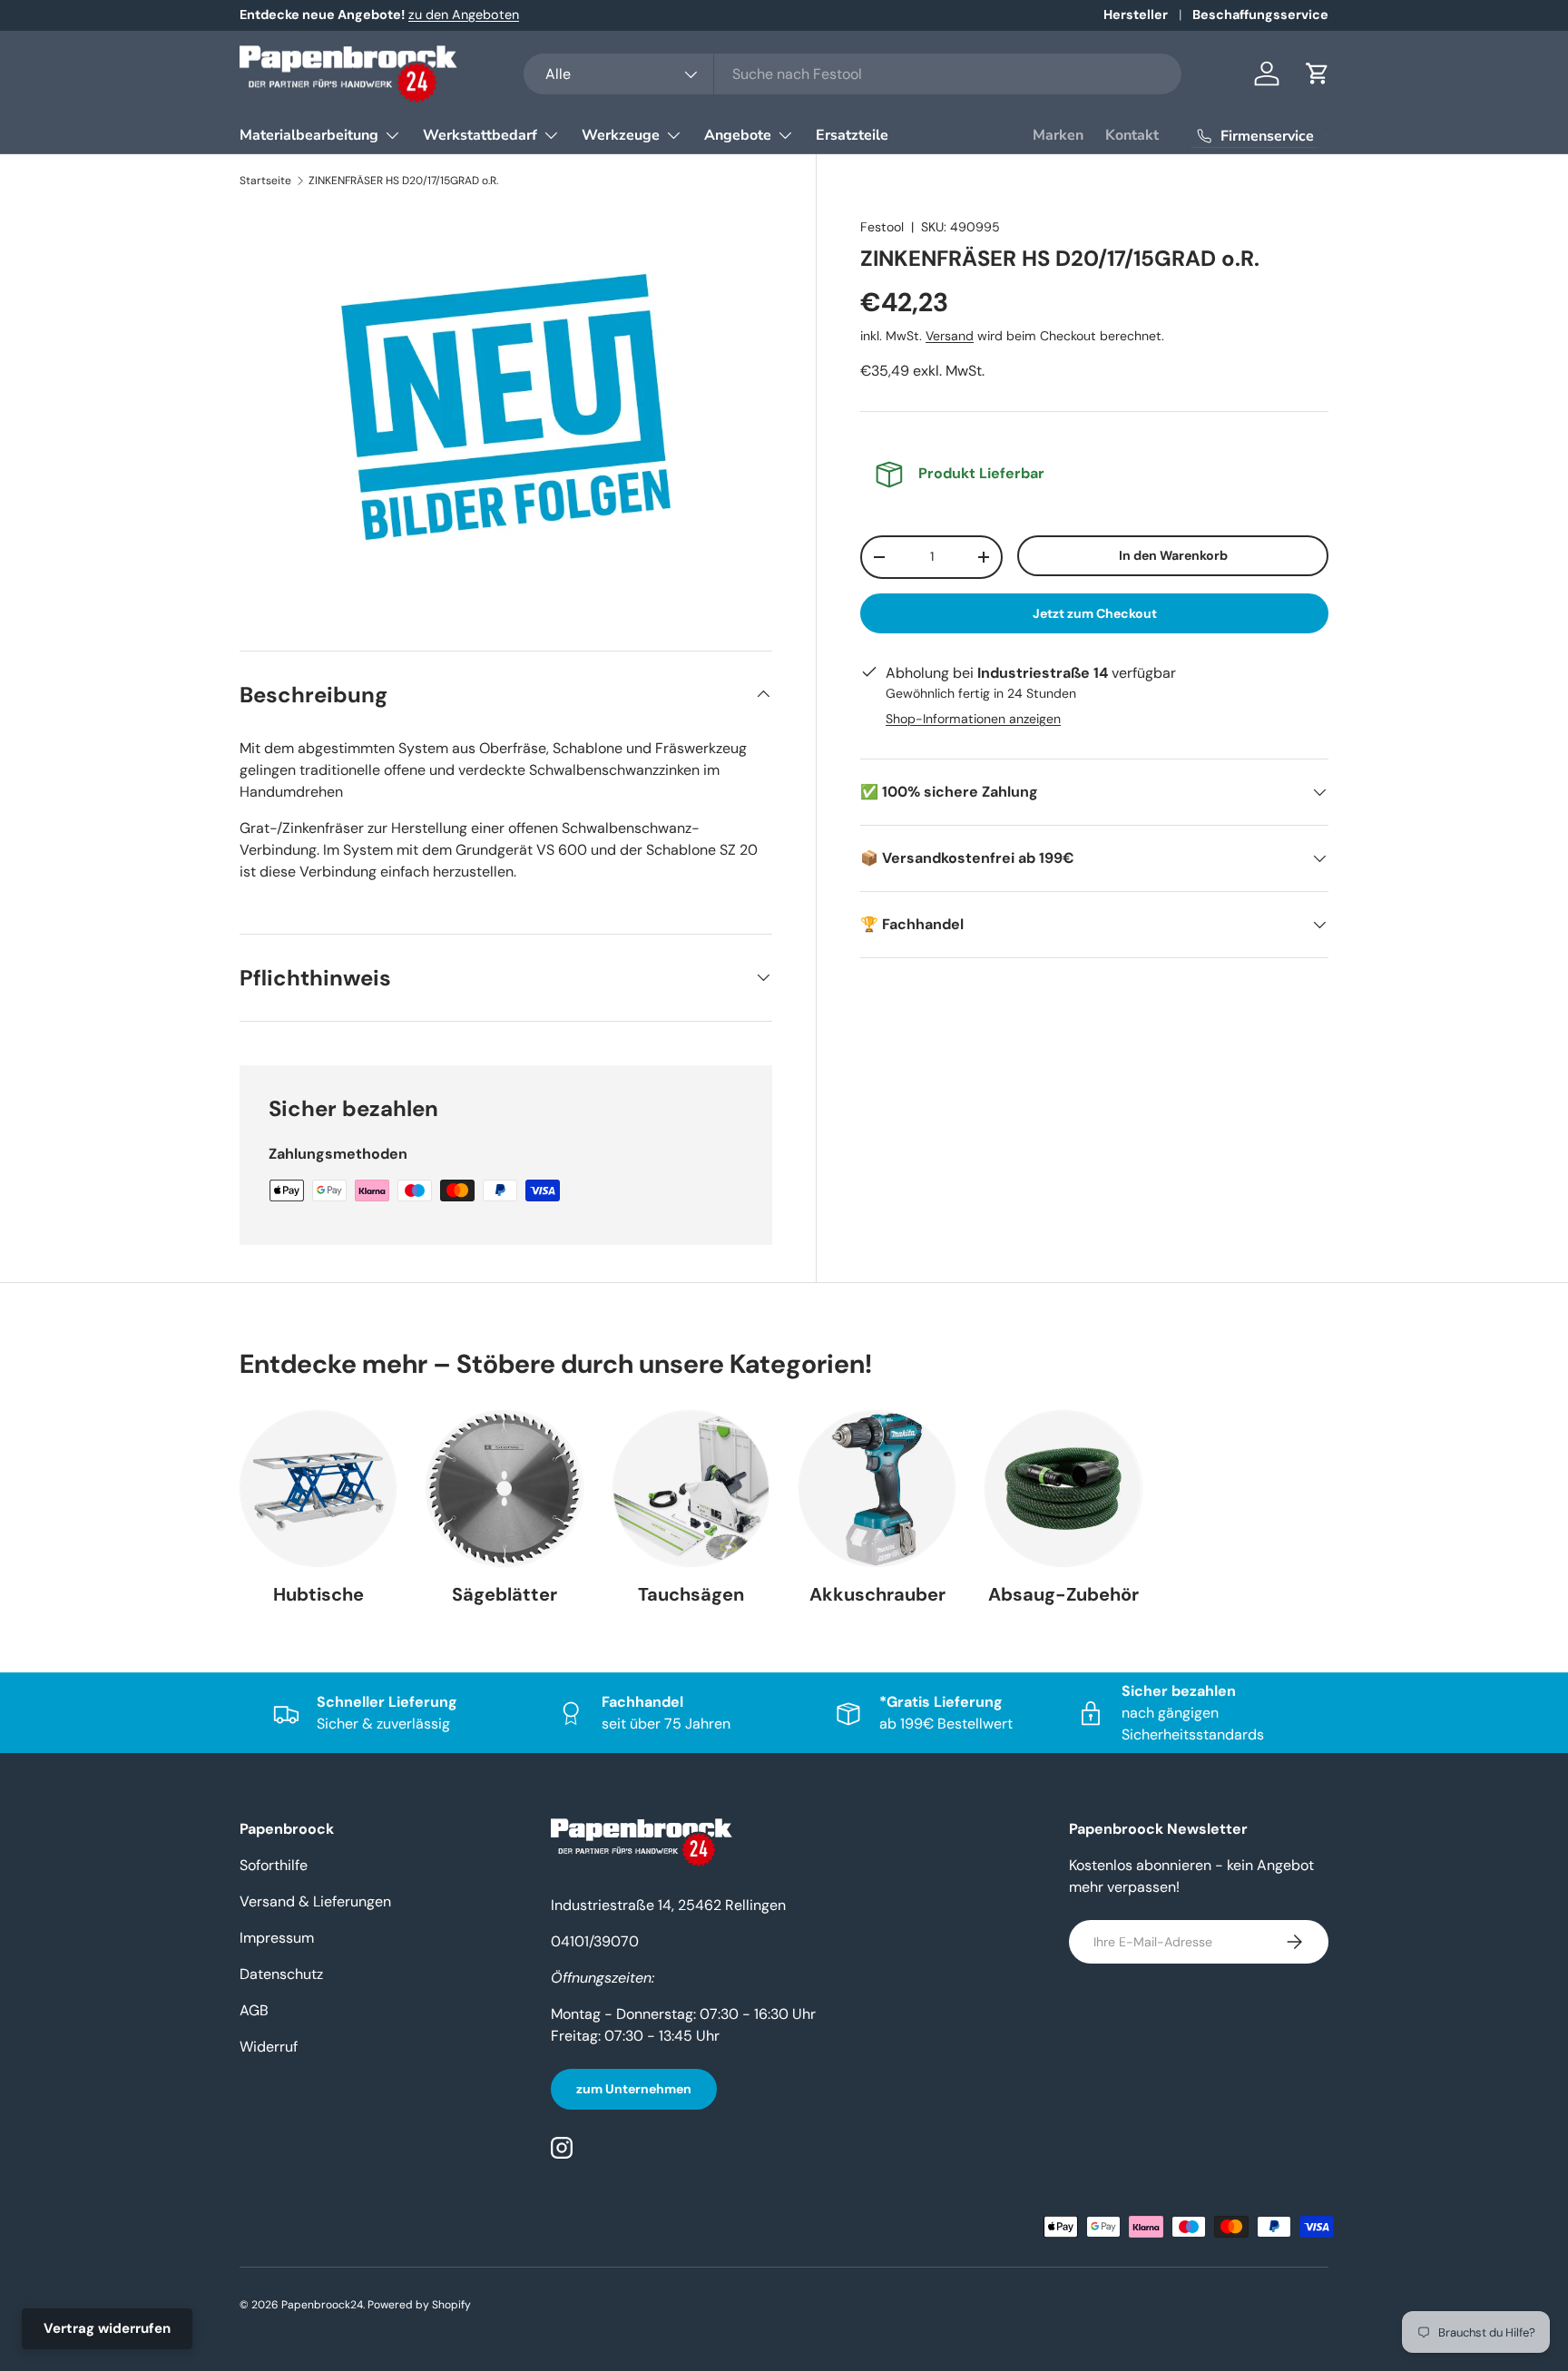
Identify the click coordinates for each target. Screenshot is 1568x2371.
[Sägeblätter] (504, 1489)
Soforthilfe (274, 1865)
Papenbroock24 (322, 2305)
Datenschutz (281, 1974)
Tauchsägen (691, 1594)
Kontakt (1132, 135)
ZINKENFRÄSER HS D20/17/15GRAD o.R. (403, 181)
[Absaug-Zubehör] (1063, 1489)
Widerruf (269, 2047)
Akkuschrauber (877, 1594)
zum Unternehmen (634, 2089)
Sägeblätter (505, 1594)
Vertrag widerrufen (107, 2328)
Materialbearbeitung (309, 135)
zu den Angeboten (464, 15)
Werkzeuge (621, 135)
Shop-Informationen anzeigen (973, 719)
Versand (950, 336)
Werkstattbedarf (480, 135)
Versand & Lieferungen (315, 1901)
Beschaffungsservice (1260, 15)
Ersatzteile (852, 135)
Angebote (738, 135)
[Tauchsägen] (691, 1489)
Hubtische (318, 1594)
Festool (882, 227)
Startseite (265, 181)
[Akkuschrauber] (877, 1489)
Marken (1058, 135)
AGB (254, 2010)
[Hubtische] (318, 1489)
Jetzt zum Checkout (1095, 613)
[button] (1318, 73)
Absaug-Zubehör (1063, 1594)
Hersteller (1136, 15)
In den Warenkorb (1173, 555)
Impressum (277, 1938)
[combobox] (853, 74)
